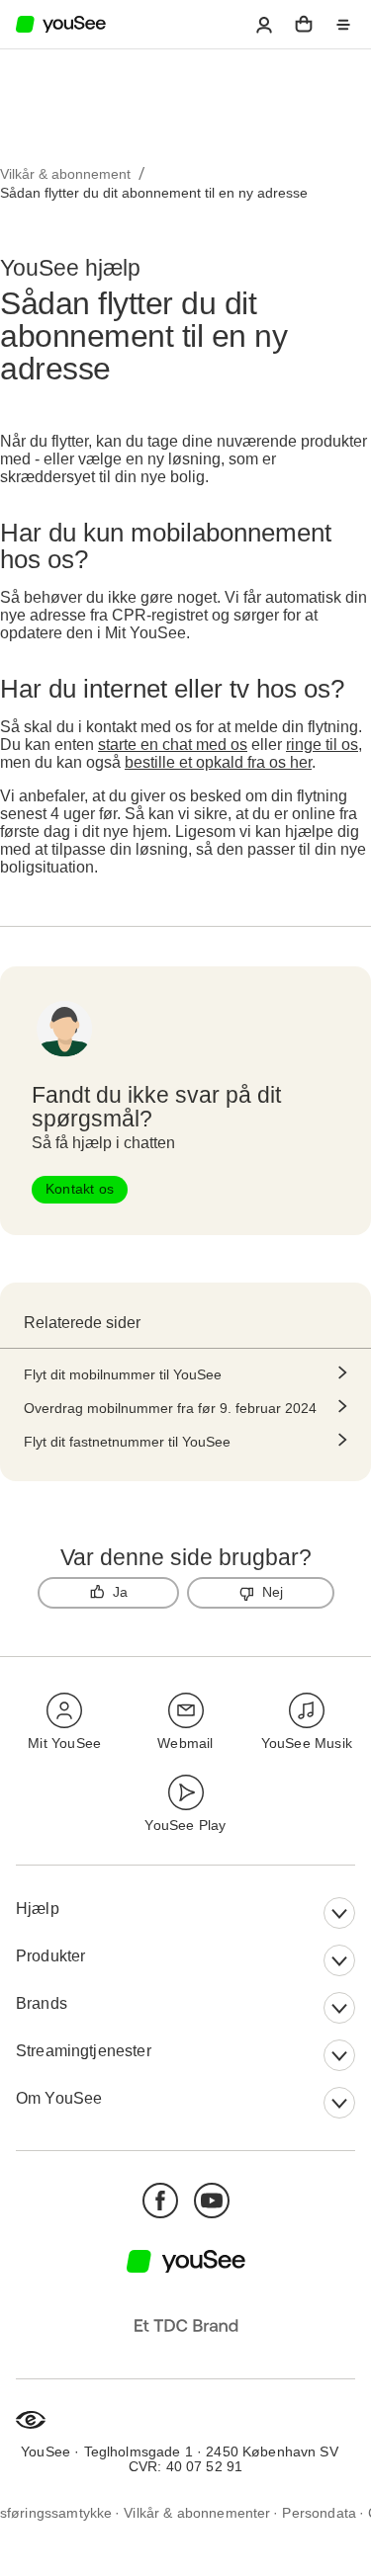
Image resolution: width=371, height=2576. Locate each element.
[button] (264, 25)
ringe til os (322, 745)
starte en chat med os (173, 745)
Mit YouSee (64, 1743)
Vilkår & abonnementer (197, 2512)
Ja (120, 1592)
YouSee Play (185, 1825)
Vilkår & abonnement (65, 174)
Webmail (185, 1743)
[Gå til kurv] (304, 25)
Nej (273, 1592)
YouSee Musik (307, 1743)
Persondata (319, 2512)
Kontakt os (80, 1189)
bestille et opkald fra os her (218, 762)
